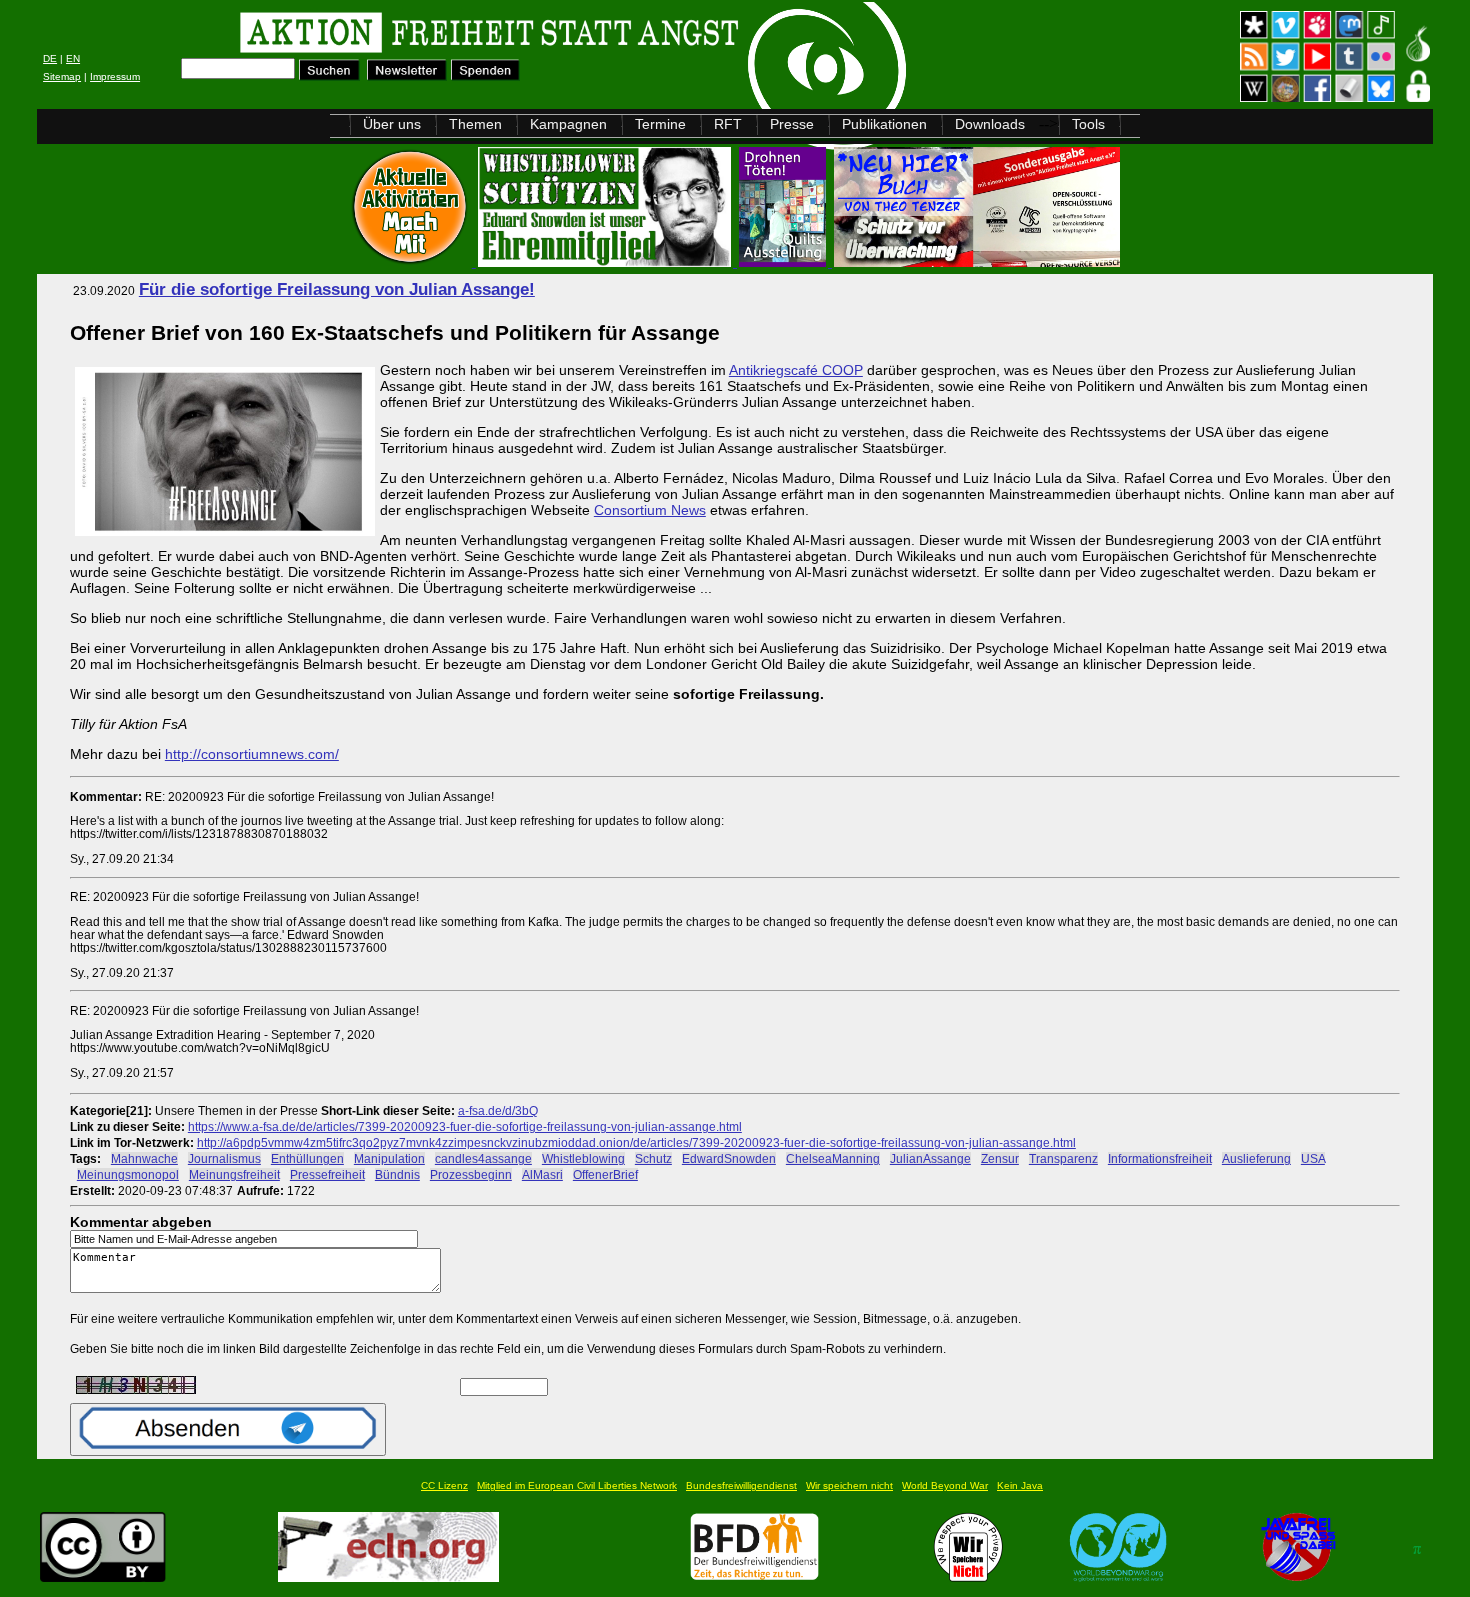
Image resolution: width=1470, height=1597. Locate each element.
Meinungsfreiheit (234, 1174)
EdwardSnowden (729, 1158)
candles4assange (483, 1158)
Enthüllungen (307, 1158)
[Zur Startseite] (290, 35)
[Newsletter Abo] (407, 75)
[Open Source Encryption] (977, 261)
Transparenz (1063, 1158)
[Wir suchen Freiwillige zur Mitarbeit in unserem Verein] (754, 1576)
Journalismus (224, 1158)
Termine (660, 124)
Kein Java (1020, 1485)
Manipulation (389, 1158)
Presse (792, 124)
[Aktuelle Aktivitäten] (412, 261)
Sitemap (62, 76)
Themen (475, 124)
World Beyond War (945, 1485)
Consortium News (650, 510)
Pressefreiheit (327, 1174)
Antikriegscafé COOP (796, 370)
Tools (1088, 124)
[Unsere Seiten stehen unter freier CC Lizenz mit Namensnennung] (103, 1576)
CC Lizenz (444, 1485)
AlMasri (542, 1174)
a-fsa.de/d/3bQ (498, 1110)
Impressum (115, 76)
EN (73, 58)
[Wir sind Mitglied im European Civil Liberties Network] (388, 1576)
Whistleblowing (583, 1158)
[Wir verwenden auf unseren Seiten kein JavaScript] (1298, 1576)
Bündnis (397, 1174)
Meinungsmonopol (128, 1174)
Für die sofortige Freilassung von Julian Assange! (337, 289)
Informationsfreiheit (1160, 1158)
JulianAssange (930, 1158)
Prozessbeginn (471, 1174)
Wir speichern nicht (849, 1485)
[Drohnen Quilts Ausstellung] (784, 261)
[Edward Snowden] (606, 261)
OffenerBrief (605, 1174)
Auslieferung (1256, 1158)
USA (1313, 1158)
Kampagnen (568, 124)
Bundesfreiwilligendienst (741, 1485)
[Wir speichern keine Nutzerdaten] (968, 1576)
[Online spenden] (485, 75)
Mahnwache (144, 1158)
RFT (728, 124)
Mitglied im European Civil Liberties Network (577, 1485)
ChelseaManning (833, 1158)
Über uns (392, 124)
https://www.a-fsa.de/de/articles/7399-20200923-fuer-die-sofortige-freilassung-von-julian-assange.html (465, 1126)
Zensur (1000, 1158)
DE (50, 58)
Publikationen (884, 124)
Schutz (653, 1158)
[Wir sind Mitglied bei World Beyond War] (1118, 1576)
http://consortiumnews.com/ (252, 754)
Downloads (990, 124)
